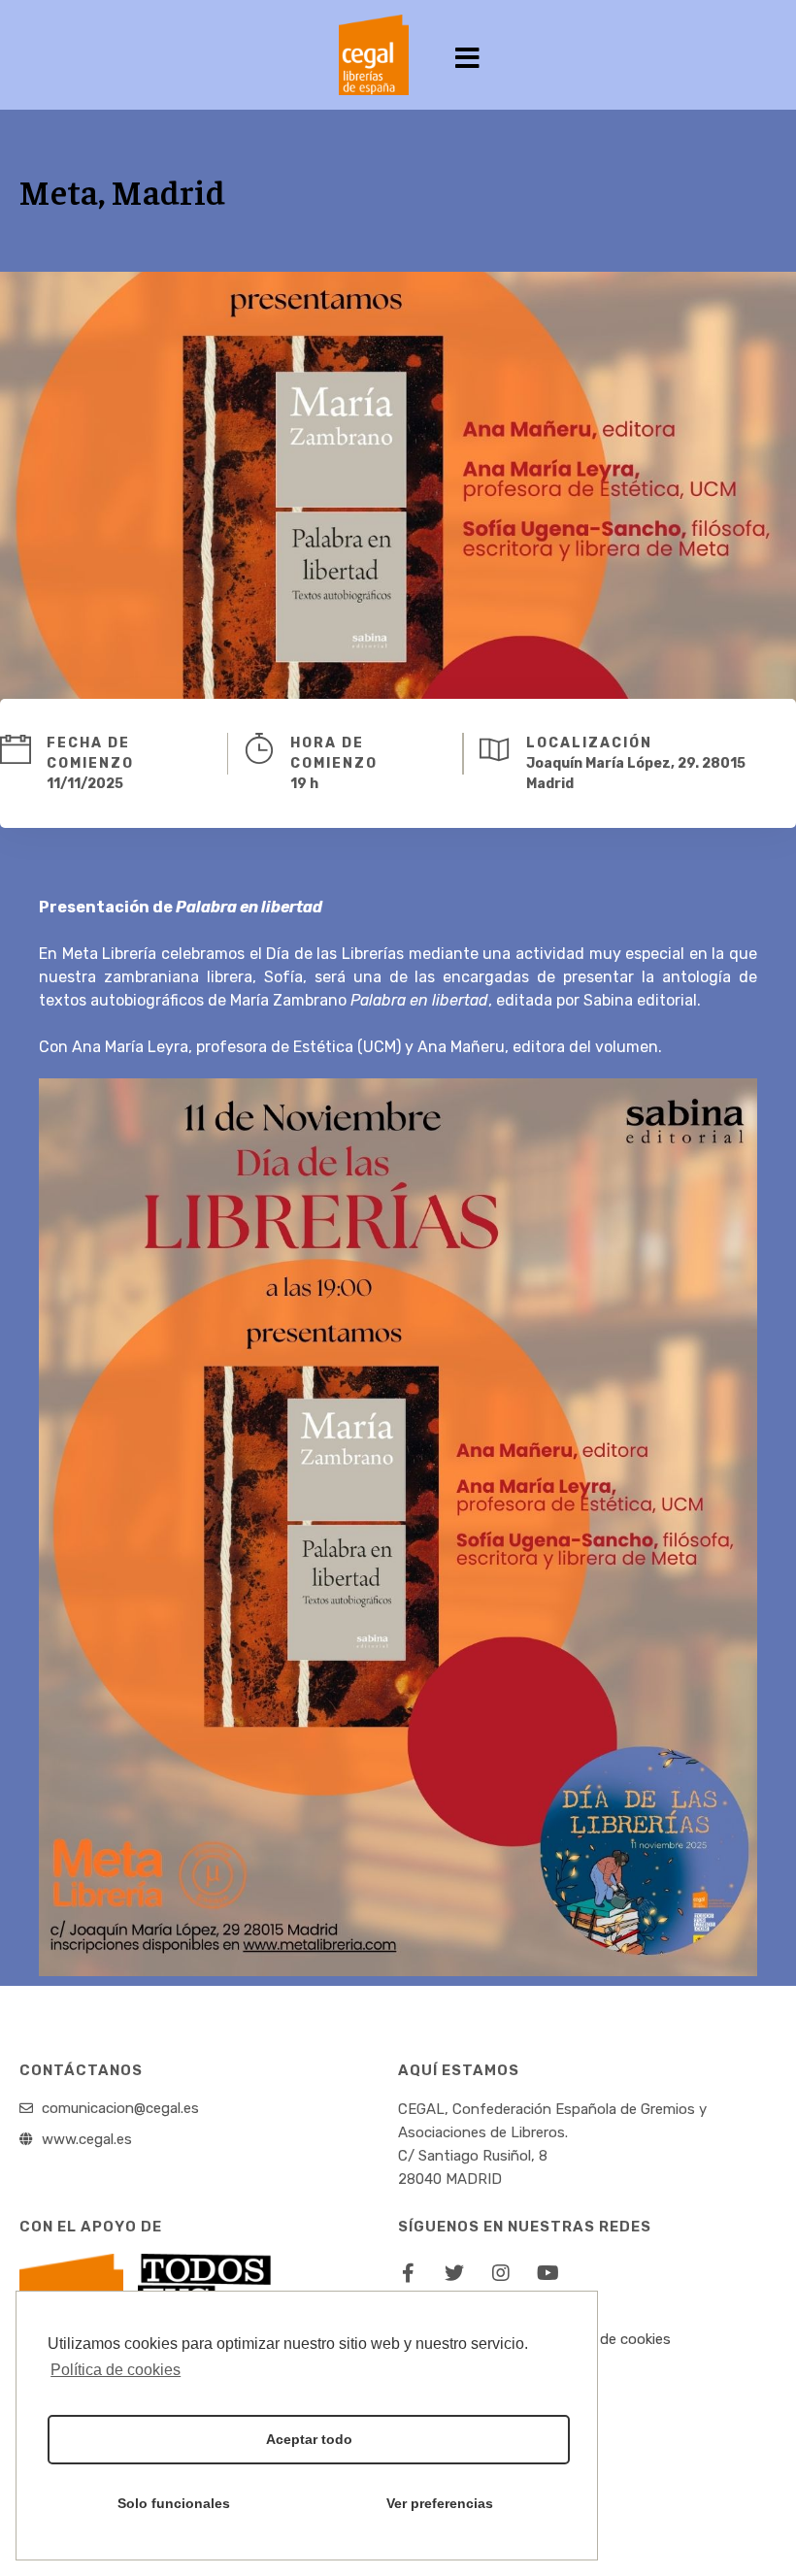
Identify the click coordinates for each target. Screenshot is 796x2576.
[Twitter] (454, 2273)
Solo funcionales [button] (174, 2503)
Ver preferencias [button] (440, 2503)
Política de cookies (609, 2339)
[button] (468, 60)
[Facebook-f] (408, 2273)
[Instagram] (501, 2273)
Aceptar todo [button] (309, 2439)
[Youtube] (547, 2273)
